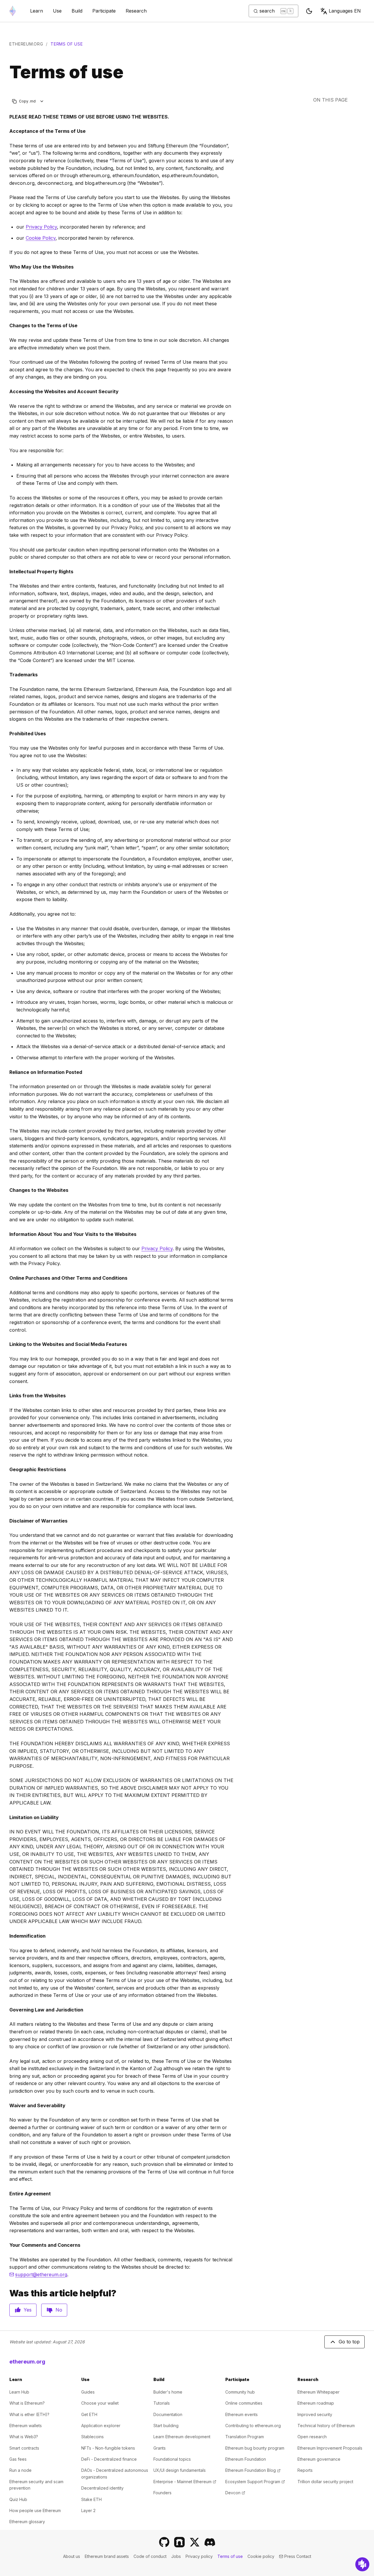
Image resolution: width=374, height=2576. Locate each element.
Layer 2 (88, 2510)
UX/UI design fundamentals (180, 2470)
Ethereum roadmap (316, 2403)
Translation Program (245, 2437)
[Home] (13, 11)
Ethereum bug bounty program (255, 2448)
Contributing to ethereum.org (253, 2426)
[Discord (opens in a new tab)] (210, 2542)
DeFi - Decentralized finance (109, 2459)
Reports (305, 2470)
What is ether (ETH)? (29, 2414)
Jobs (176, 2556)
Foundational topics (172, 2459)
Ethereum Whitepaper (318, 2392)
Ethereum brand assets (107, 2556)
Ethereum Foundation (246, 2459)
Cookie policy (261, 2556)
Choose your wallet (100, 2403)
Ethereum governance (319, 2459)
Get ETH (89, 2414)
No (59, 2310)
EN (345, 11)
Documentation (168, 2414)
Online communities (244, 2403)
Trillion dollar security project (325, 2482)
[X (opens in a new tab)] (195, 2542)
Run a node (20, 2470)
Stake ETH (91, 2499)
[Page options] (42, 101)
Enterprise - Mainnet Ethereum (185, 2482)
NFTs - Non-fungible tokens (108, 2448)
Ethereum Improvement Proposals (330, 2448)
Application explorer (101, 2426)
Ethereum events (241, 2414)
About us (72, 2556)
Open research (312, 2437)
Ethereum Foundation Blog (253, 2470)
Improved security (315, 2414)
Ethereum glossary (27, 2522)
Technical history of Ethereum (326, 2426)
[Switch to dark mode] (309, 11)
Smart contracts (24, 2448)
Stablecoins (92, 2437)
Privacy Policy (41, 227)
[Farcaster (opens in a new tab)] (179, 2542)
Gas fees (18, 2459)
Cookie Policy (41, 238)
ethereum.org (26, 44)
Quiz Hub (18, 2499)
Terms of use (230, 2556)
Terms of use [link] (67, 44)
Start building (166, 2426)
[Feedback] (362, 2564)
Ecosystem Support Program (255, 2482)
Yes (28, 2310)
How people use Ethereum (35, 2510)
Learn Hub (19, 2392)
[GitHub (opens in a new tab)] (164, 2542)
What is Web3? (24, 2437)
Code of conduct (150, 2556)
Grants (160, 2448)
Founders (162, 2493)
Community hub (240, 2392)
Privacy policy (199, 2556)
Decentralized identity (102, 2488)
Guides (88, 2392)
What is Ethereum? (27, 2403)
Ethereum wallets (26, 2426)
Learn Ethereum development (182, 2437)
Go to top (349, 2342)
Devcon (235, 2493)
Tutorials (162, 2403)
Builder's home (168, 2392)
